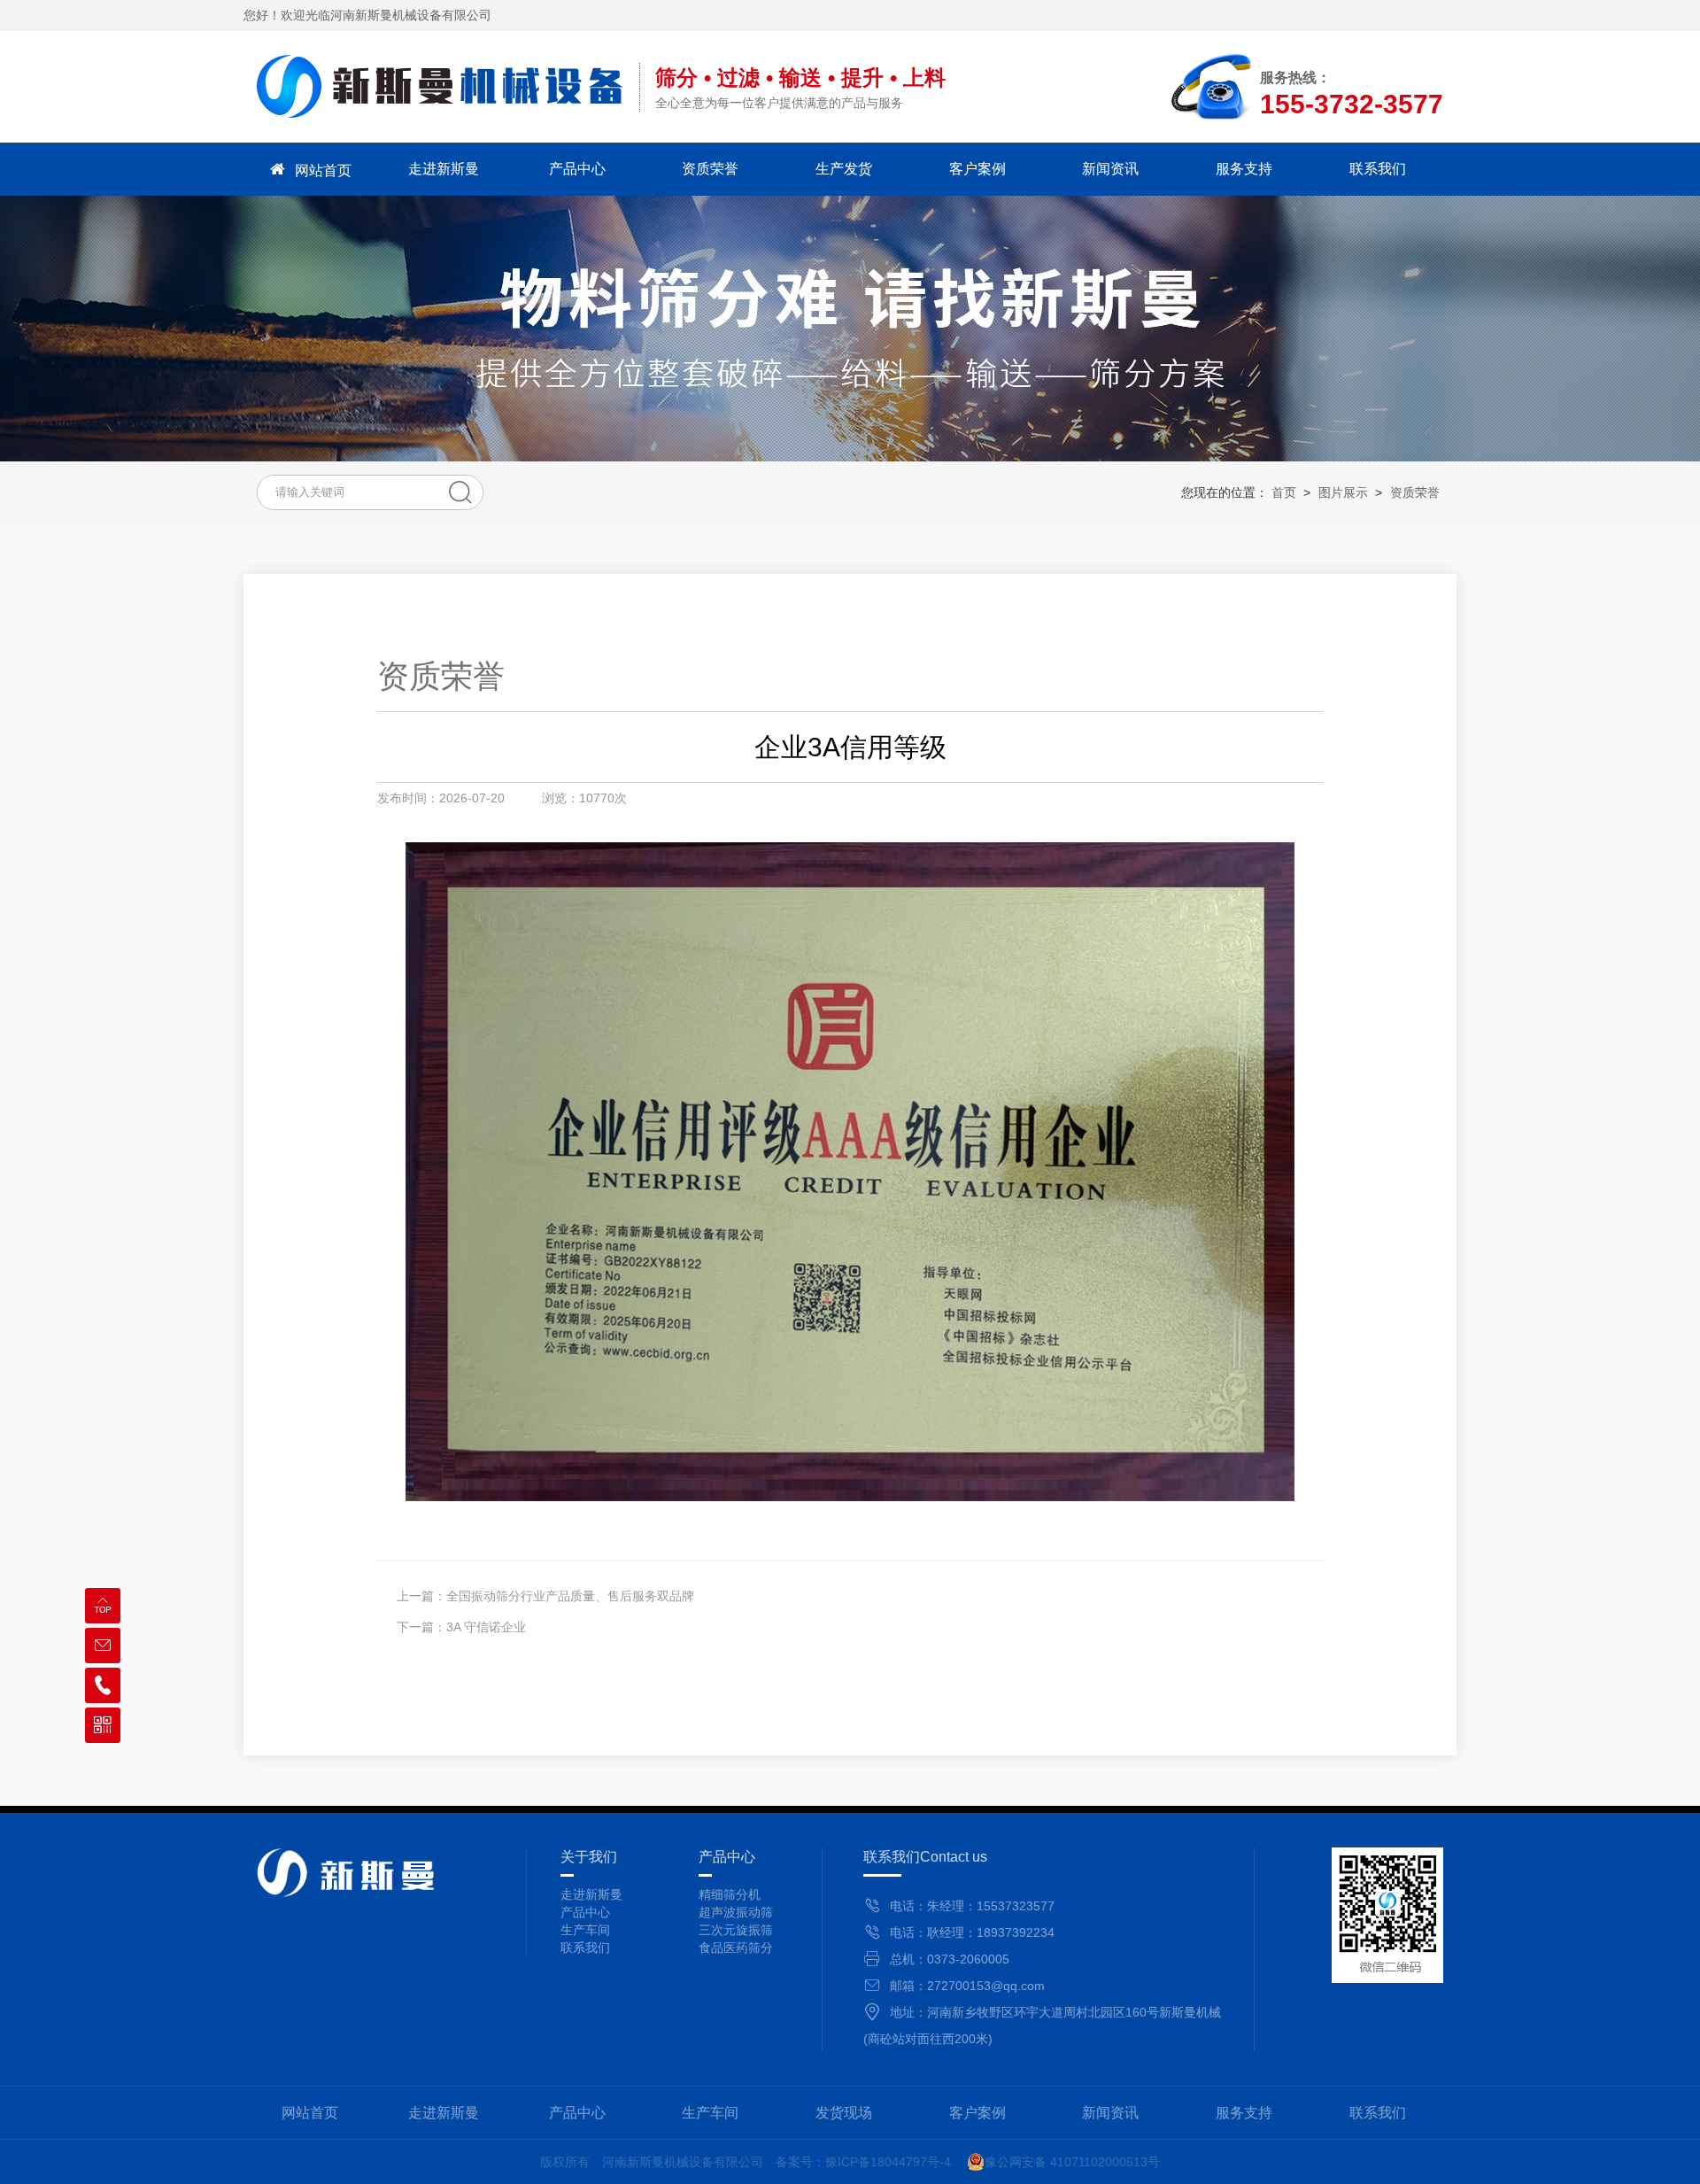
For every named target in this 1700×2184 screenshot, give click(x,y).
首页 (1284, 492)
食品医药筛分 (736, 1948)
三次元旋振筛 (736, 1930)
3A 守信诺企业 (486, 1627)
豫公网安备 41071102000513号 (1072, 2162)
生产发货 (844, 169)
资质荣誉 (710, 169)
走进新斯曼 (444, 169)
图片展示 (1343, 492)
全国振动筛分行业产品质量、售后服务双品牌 (570, 1596)
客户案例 (977, 169)
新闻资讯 (1110, 169)
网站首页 (323, 170)
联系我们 (1378, 169)
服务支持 (1244, 169)
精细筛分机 (730, 1894)
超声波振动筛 (736, 1912)
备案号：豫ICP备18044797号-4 (863, 2162)
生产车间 (710, 2113)
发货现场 (844, 2113)
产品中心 (577, 169)
